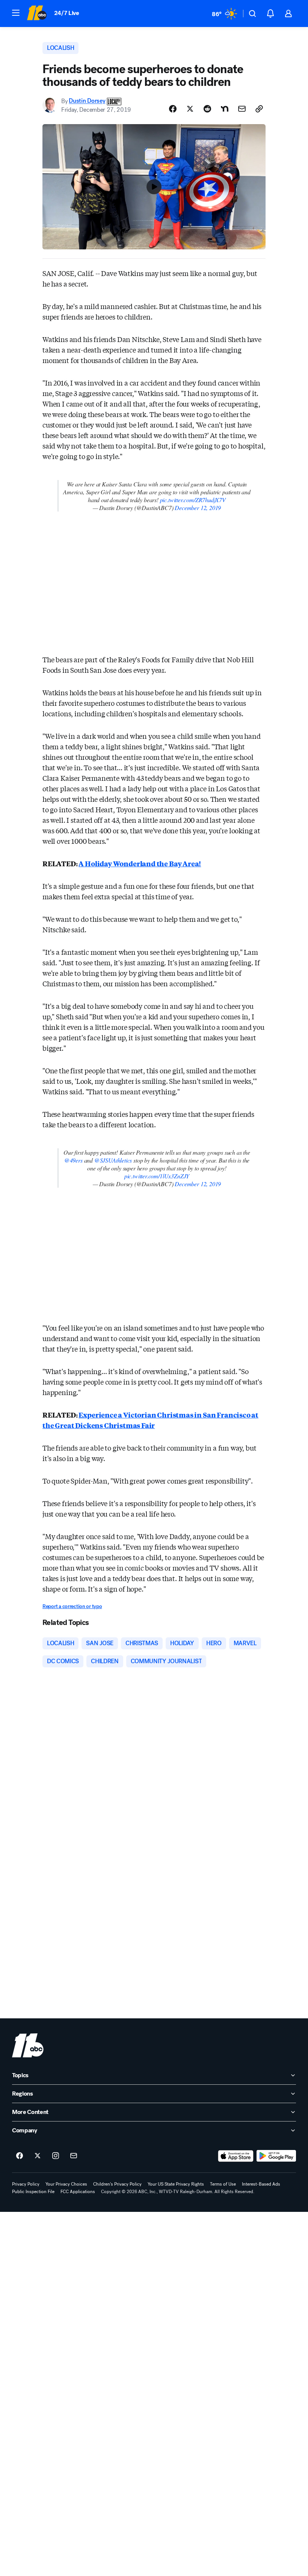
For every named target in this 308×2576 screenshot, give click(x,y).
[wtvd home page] (28, 2045)
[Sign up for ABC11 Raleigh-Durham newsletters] (74, 2156)
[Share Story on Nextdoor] (225, 109)
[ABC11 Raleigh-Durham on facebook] (20, 2156)
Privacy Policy (26, 2184)
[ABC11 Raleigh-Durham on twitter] (38, 2156)
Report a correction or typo (72, 1606)
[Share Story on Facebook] (173, 109)
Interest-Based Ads (261, 2184)
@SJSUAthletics (113, 1160)
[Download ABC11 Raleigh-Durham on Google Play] (276, 2156)
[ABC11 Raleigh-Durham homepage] (37, 14)
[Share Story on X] (190, 109)
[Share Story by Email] (242, 109)
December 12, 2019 (198, 508)
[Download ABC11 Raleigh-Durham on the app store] (236, 2156)
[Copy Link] (259, 109)
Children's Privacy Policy (117, 2184)
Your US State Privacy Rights (176, 2184)
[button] (16, 13)
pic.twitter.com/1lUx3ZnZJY (157, 1176)
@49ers (73, 1160)
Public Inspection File (33, 2192)
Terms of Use (223, 2184)
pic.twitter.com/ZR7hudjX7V (193, 500)
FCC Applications (78, 2192)
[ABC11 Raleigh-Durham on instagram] (56, 2156)
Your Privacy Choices (66, 2184)
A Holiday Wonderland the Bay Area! (140, 863)
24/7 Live (67, 13)
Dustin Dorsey (87, 101)
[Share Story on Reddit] (207, 109)
